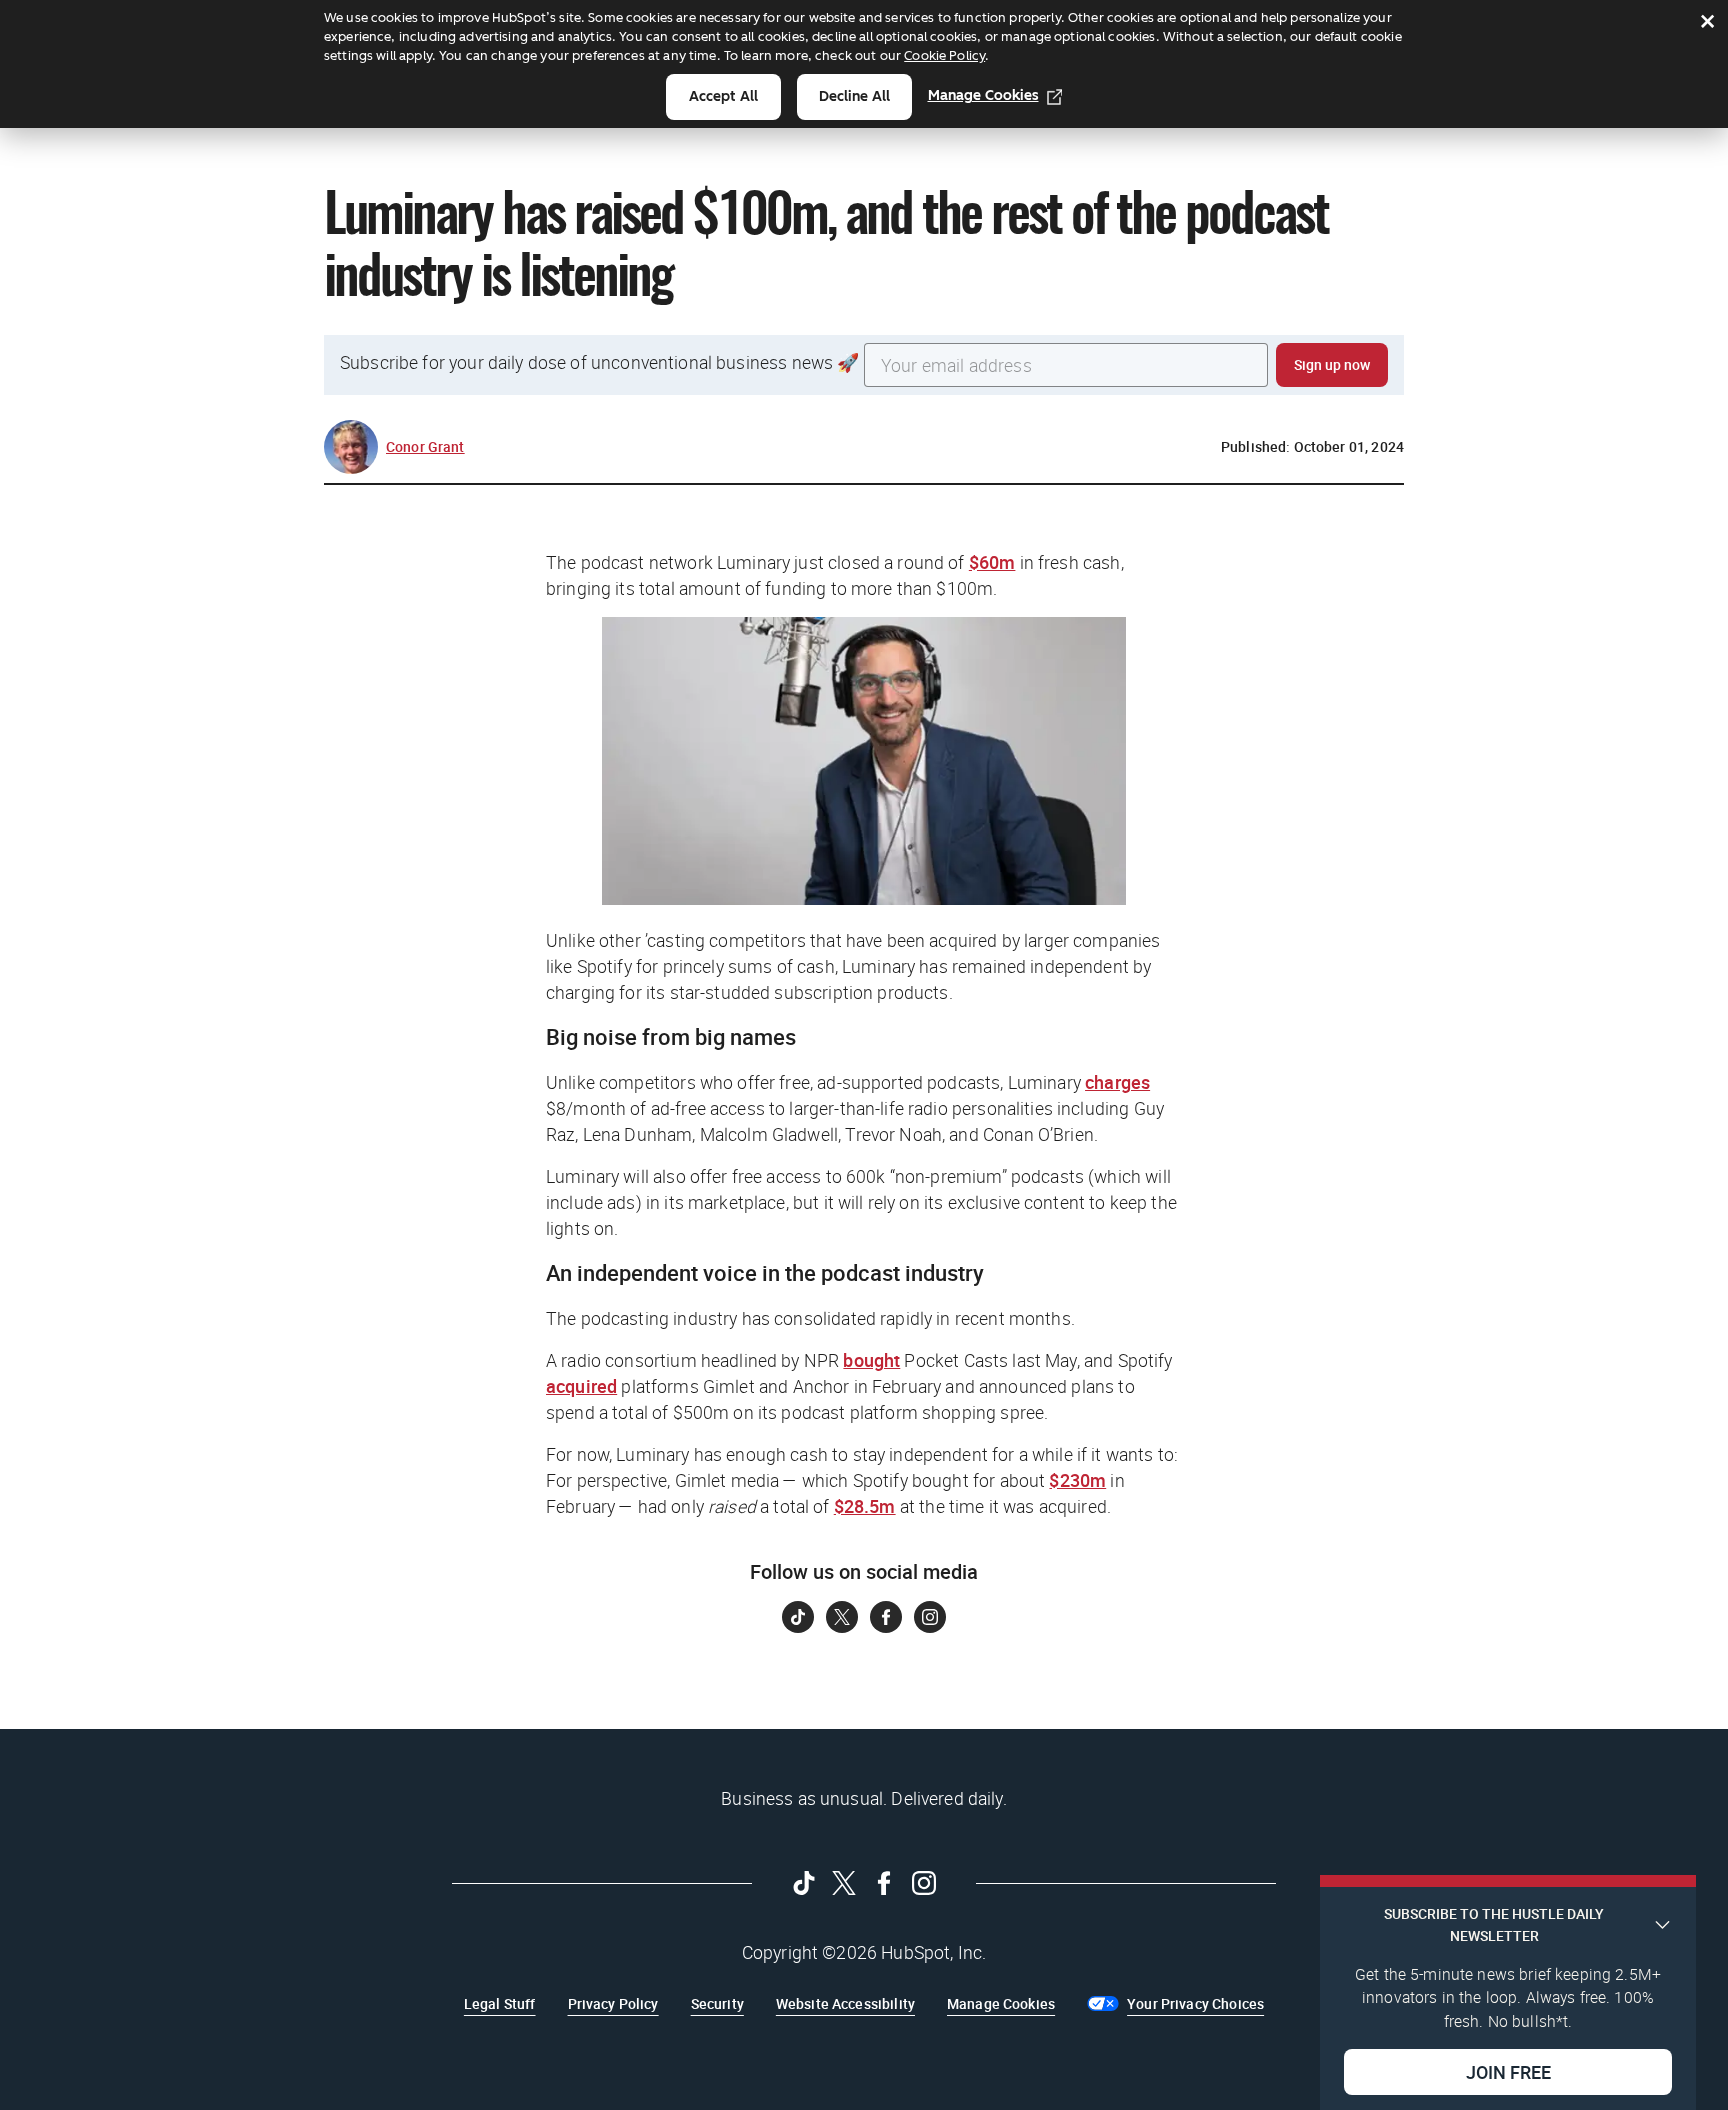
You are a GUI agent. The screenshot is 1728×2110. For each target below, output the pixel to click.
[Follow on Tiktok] (798, 1617)
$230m (1077, 1480)
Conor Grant (425, 446)
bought (871, 1360)
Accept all (723, 96)
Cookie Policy (944, 55)
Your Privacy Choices (1195, 2003)
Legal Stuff (500, 2003)
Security (717, 2003)
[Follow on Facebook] (886, 1617)
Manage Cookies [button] (1001, 2003)
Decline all (854, 96)
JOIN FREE (1508, 2071)
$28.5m (865, 1506)
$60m (992, 562)
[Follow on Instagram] (930, 1617)
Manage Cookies (983, 95)
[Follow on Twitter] (842, 1617)
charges (1117, 1082)
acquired (581, 1386)
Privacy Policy (613, 2003)
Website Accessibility (845, 2003)
